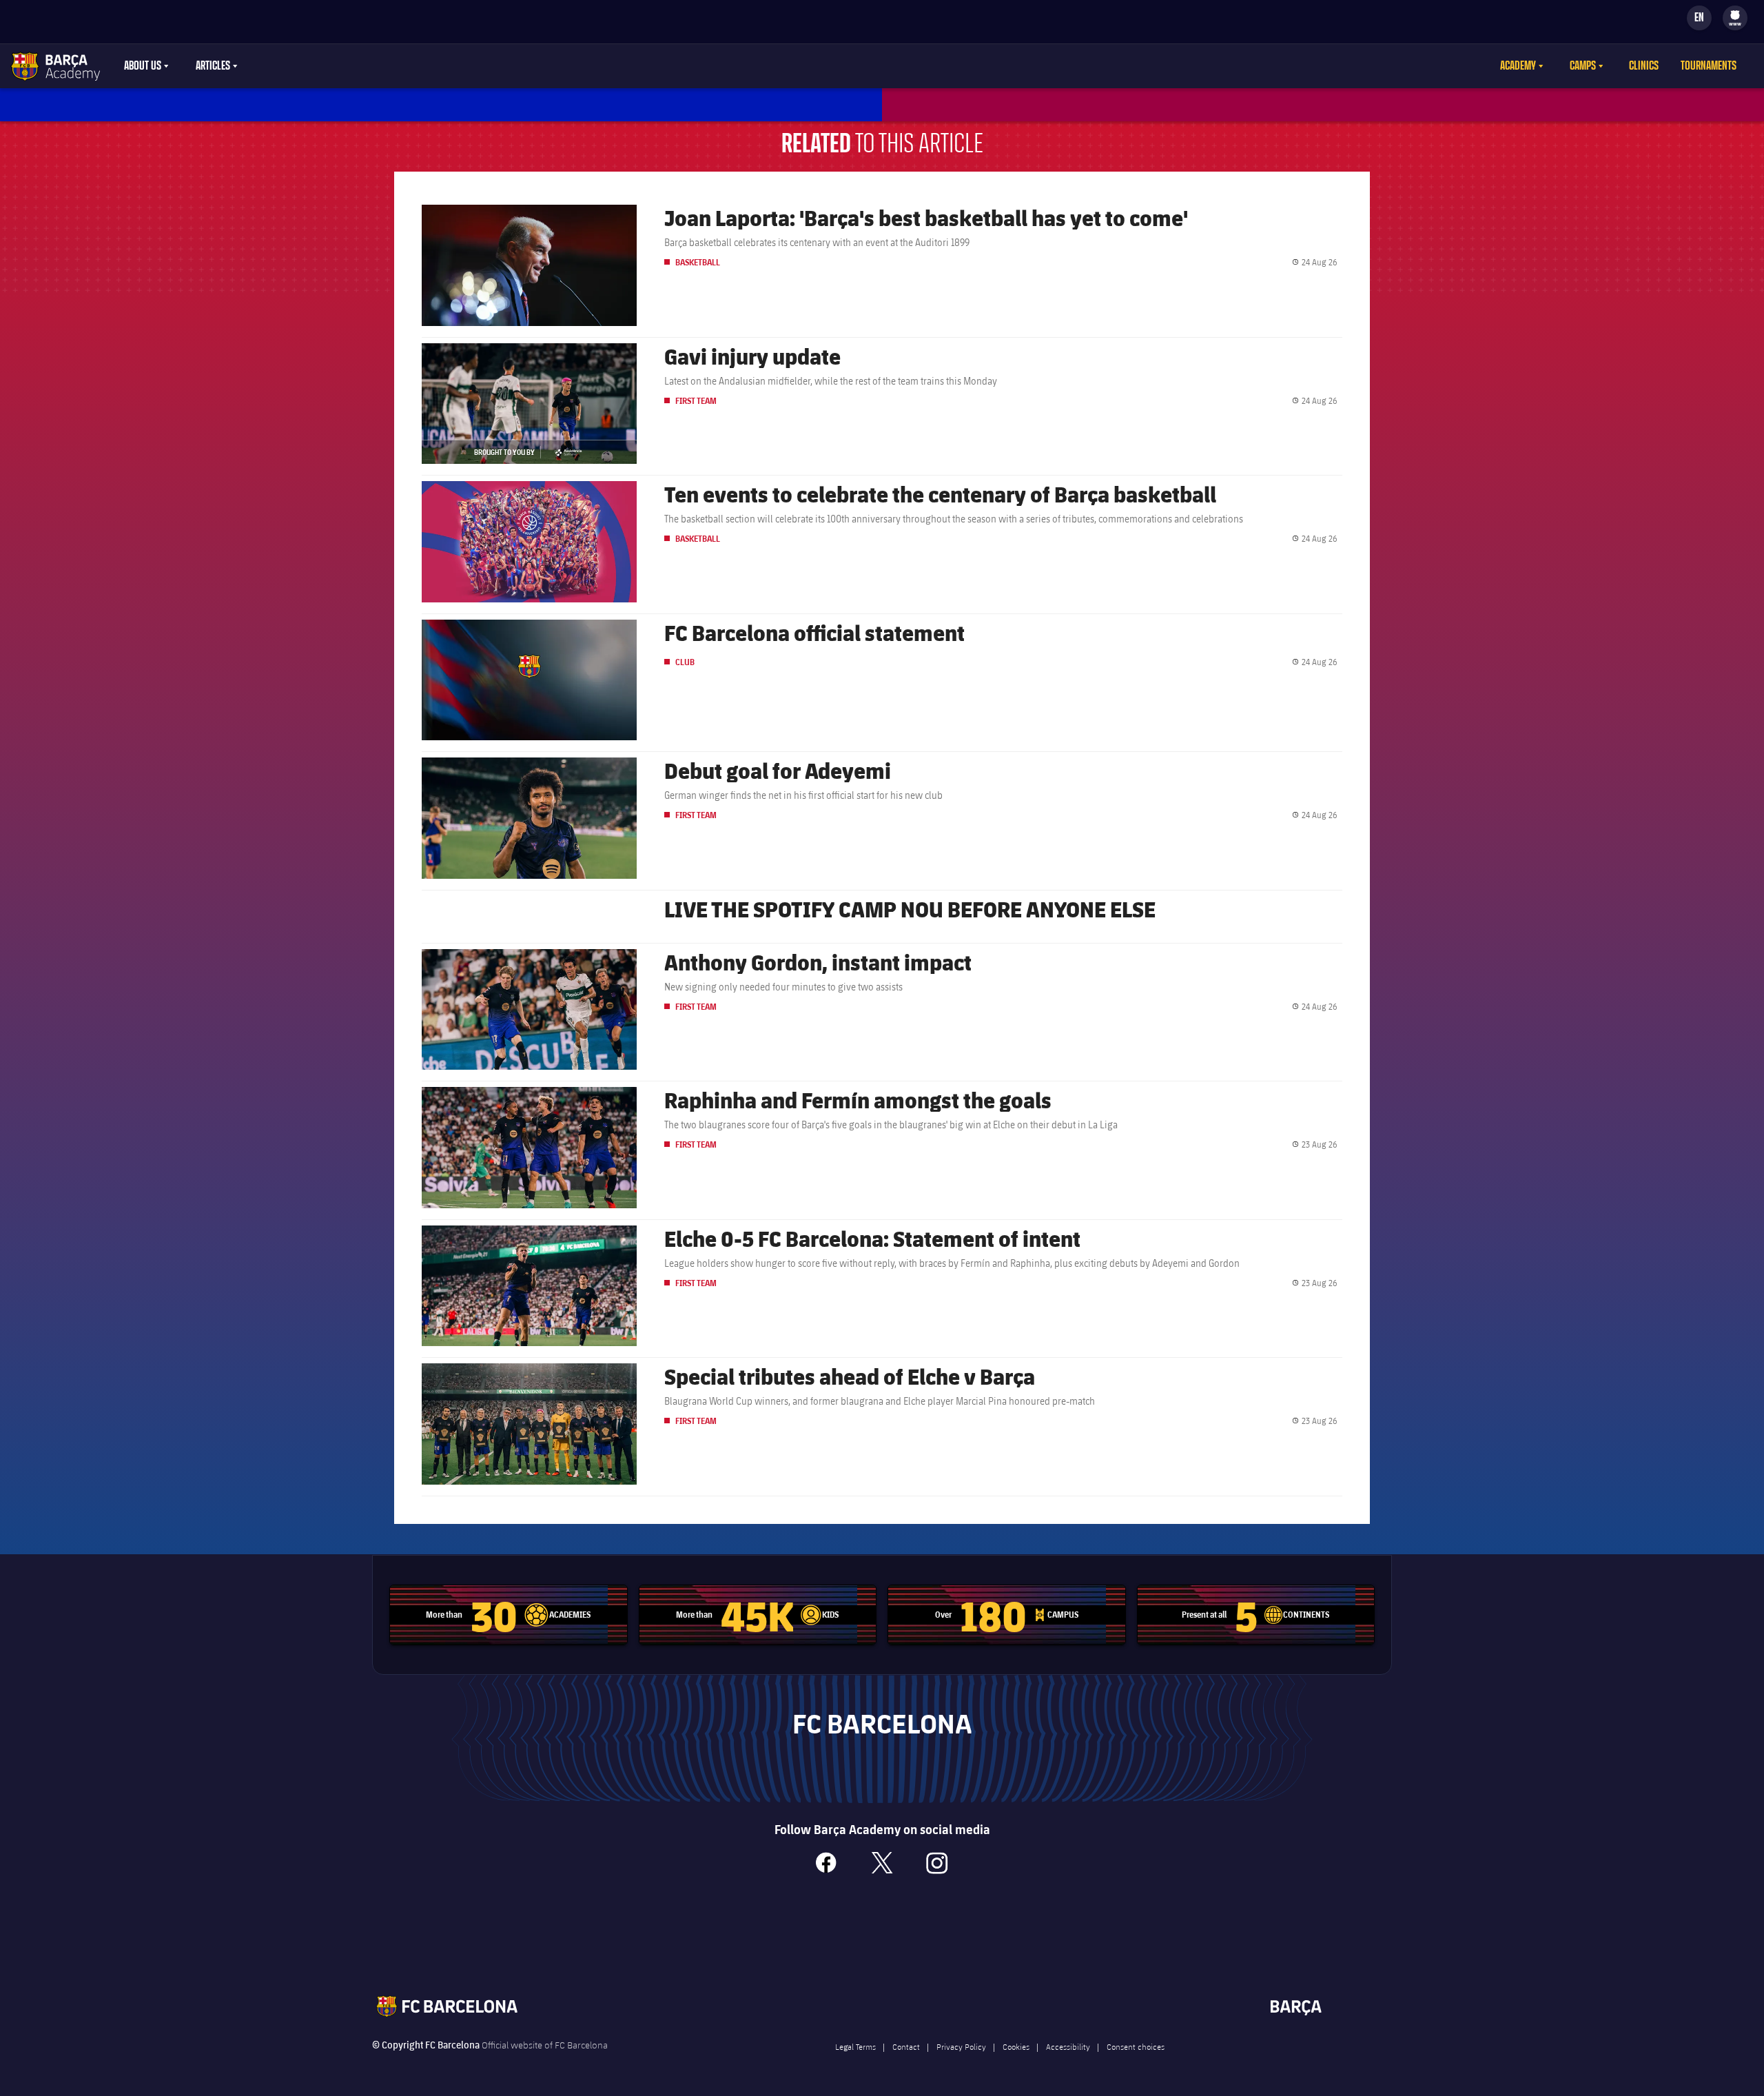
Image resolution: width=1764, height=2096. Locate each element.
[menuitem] (1735, 15)
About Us (143, 66)
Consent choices (1136, 2046)
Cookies (1016, 2046)
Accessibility (1068, 2046)
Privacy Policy (961, 2046)
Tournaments (1709, 66)
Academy (1518, 66)
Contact (906, 2046)
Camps (1583, 66)
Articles (213, 66)
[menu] (1735, 18)
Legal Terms (855, 2046)
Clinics (1644, 66)
